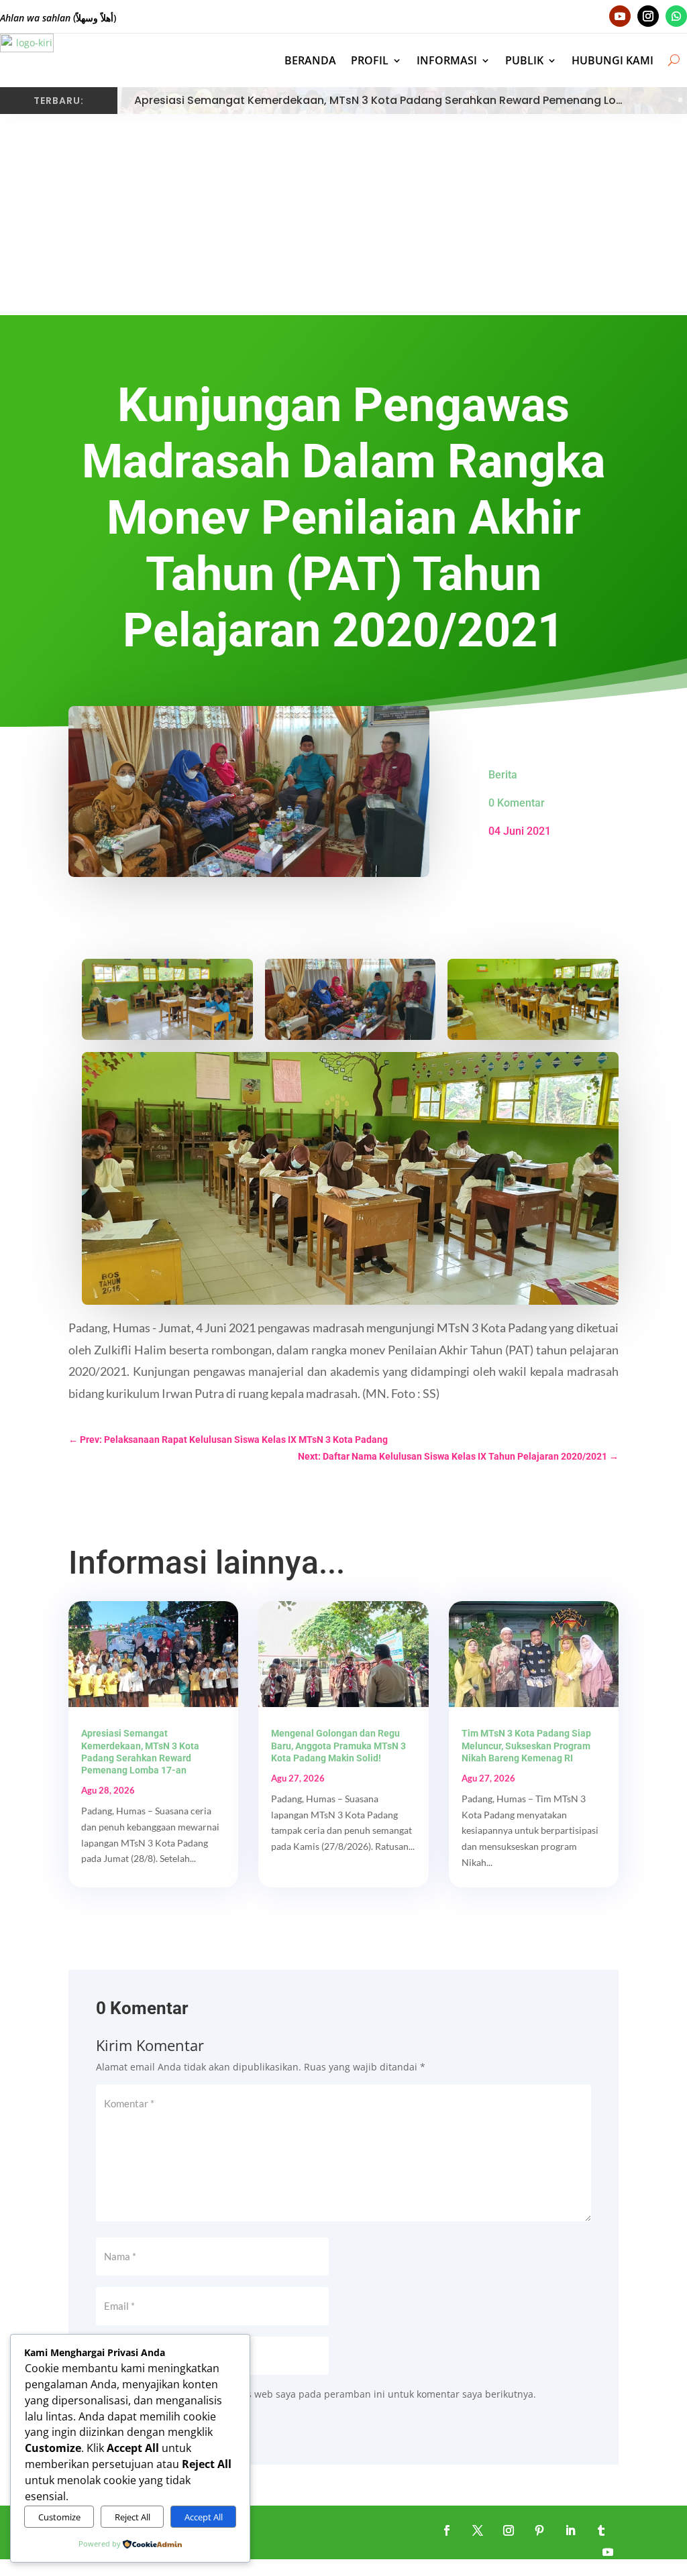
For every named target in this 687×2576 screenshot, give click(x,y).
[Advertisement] (343, 215)
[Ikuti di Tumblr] (601, 2530)
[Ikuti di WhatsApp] (676, 16)
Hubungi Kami (613, 60)
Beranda (310, 60)
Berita (503, 775)
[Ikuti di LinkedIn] (570, 2530)
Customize (59, 2517)
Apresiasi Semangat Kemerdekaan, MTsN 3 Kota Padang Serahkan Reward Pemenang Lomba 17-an (404, 100)
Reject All (133, 2517)
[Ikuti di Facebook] (447, 2530)
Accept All (204, 2517)
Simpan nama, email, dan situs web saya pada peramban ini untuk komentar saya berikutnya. (324, 2394)
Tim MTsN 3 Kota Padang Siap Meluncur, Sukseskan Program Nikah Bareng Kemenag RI (526, 1745)
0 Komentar (517, 803)
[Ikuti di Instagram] (648, 16)
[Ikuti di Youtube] (620, 16)
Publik (524, 60)
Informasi (447, 60)
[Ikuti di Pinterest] (539, 2530)
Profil (370, 60)
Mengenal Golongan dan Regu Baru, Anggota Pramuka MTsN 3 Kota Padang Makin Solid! (338, 1745)
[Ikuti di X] (478, 2530)
